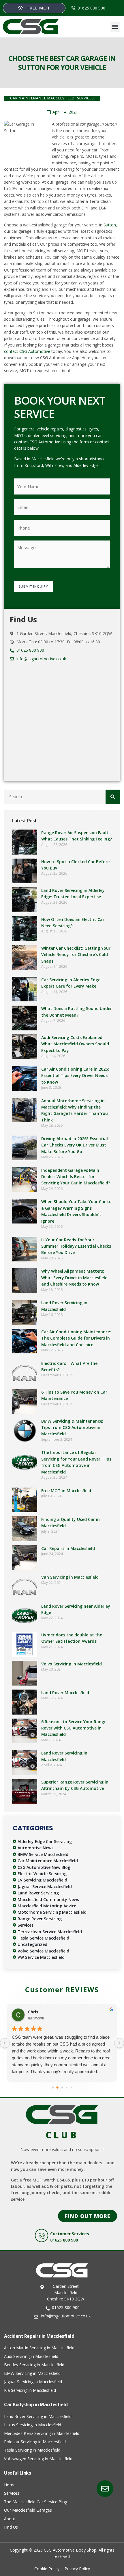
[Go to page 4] (71, 2088)
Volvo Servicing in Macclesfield (72, 1664)
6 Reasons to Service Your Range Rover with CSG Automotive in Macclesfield (74, 1728)
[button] (115, 27)
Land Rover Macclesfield (65, 1693)
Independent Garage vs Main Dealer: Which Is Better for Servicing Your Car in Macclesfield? (76, 1177)
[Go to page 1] (57, 2088)
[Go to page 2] (62, 2088)
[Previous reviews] (5, 2043)
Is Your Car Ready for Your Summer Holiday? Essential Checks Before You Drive (76, 1246)
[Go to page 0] (53, 2088)
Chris (33, 2012)
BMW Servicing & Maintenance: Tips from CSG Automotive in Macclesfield (72, 1428)
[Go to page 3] (66, 2088)
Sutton (110, 225)
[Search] (113, 797)
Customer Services (70, 2234)
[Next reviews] (119, 2043)
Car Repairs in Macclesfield (68, 1548)
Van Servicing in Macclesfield (70, 1577)
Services (86, 98)
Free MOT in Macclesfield (66, 1491)
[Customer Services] (42, 2236)
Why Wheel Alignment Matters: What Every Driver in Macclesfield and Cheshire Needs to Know (74, 1278)
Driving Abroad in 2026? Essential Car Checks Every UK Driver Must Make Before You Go (75, 1145)
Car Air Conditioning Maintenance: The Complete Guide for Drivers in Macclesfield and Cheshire (76, 1338)
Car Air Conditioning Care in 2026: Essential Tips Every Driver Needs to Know (75, 1076)
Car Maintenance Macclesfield (42, 98)
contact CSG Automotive (27, 351)
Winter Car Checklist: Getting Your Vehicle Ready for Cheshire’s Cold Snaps (76, 955)
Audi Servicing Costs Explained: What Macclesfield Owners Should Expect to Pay (75, 1044)
